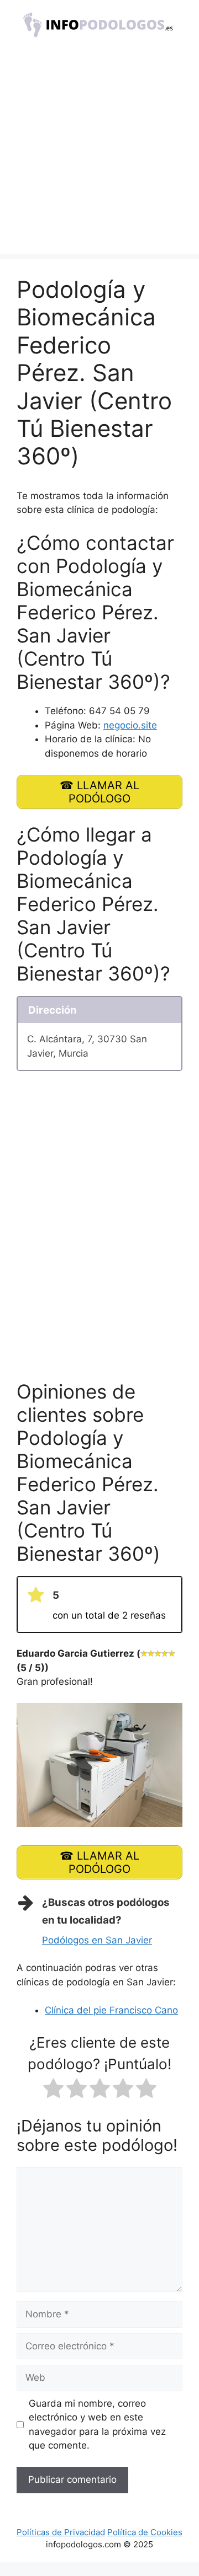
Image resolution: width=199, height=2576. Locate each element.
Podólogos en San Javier (97, 1940)
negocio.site (130, 725)
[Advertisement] (99, 154)
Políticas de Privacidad (61, 2532)
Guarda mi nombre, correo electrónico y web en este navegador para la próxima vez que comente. (97, 2425)
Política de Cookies (145, 2532)
